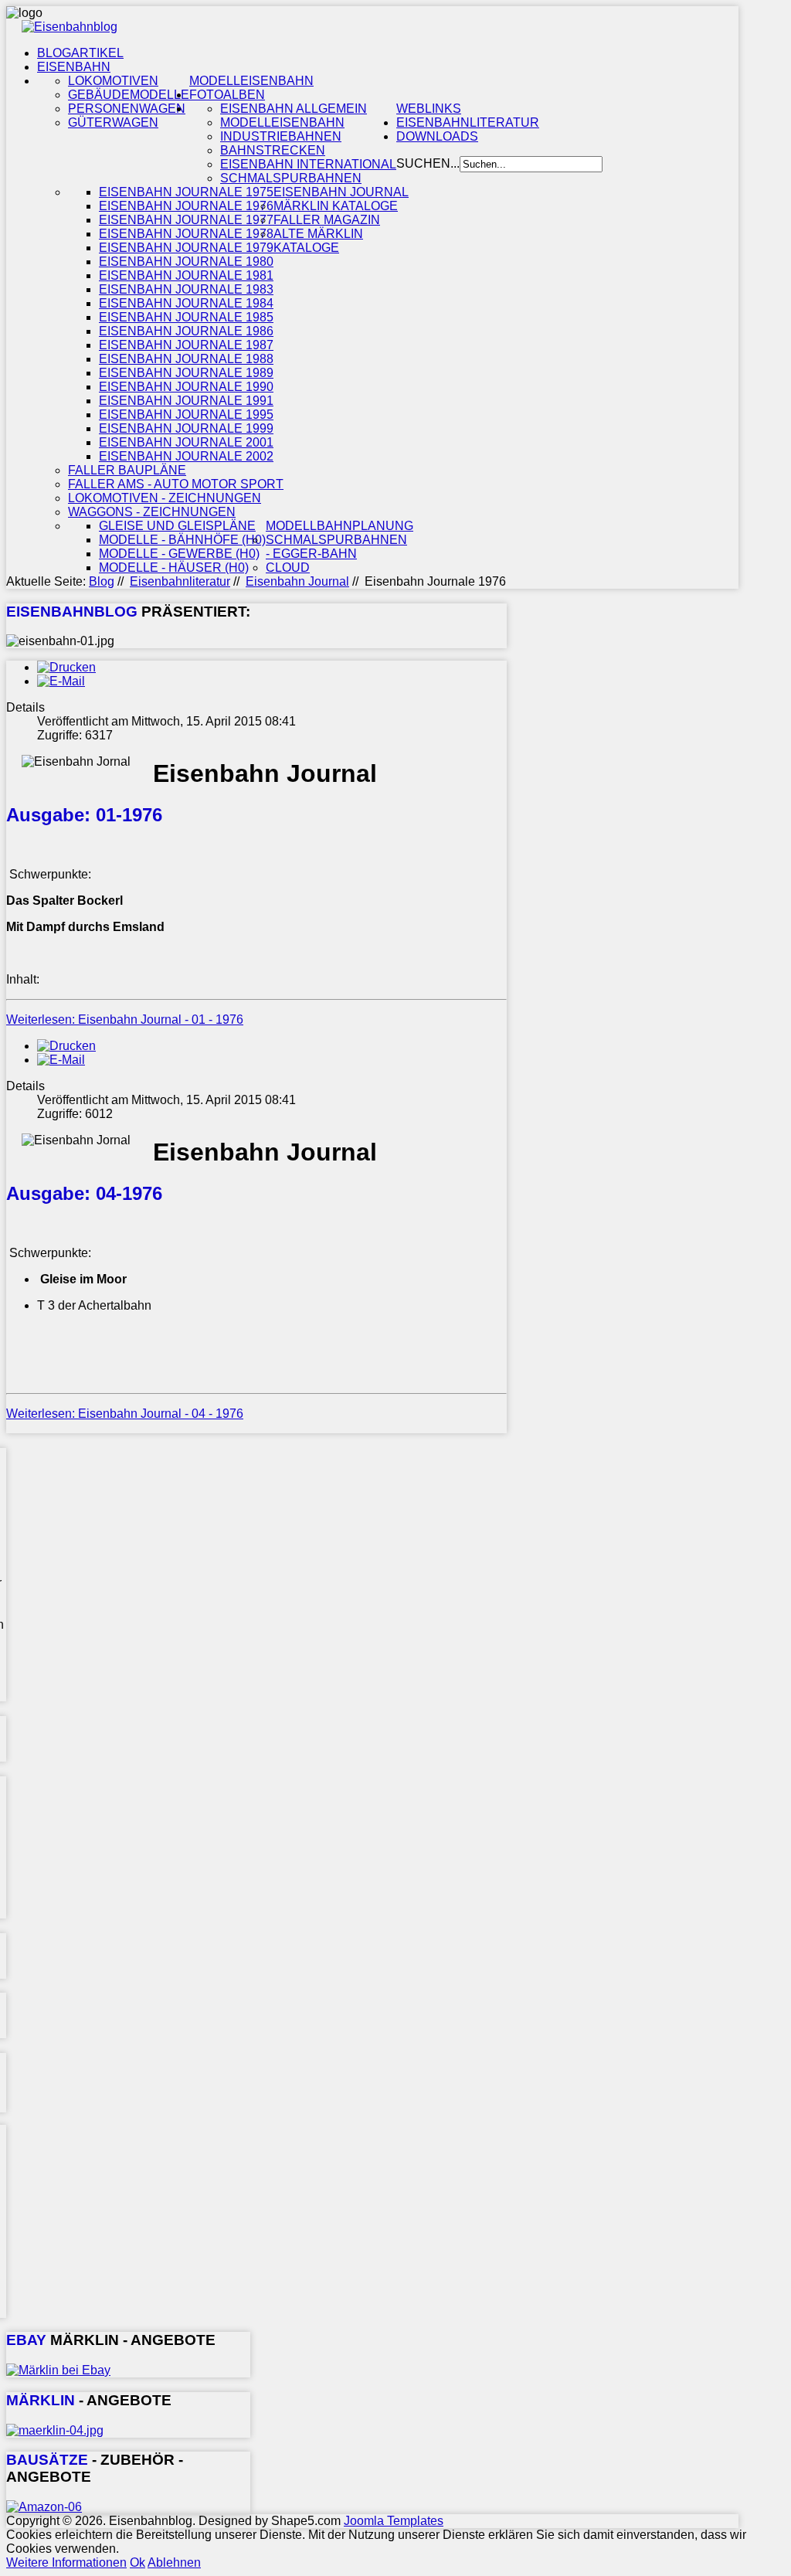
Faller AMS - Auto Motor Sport (176, 484)
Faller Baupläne (127, 470)
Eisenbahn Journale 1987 (186, 345)
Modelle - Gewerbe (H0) (179, 554)
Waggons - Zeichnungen (152, 512)
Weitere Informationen (66, 2562)
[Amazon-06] (44, 2507)
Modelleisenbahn (251, 81)
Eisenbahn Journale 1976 (186, 206)
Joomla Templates (394, 2521)
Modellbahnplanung (339, 526)
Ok (137, 2562)
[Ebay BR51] (58, 2370)
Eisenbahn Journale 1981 (186, 275)
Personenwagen (127, 109)
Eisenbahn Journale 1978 (186, 234)
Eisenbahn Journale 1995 (186, 415)
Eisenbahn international (308, 164)
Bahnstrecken (273, 150)
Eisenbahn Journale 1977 (186, 220)
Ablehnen (174, 2562)
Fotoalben (227, 95)
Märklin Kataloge (336, 206)
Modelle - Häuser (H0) (174, 568)
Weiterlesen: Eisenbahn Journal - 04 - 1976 (125, 1414)
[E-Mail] (61, 681)
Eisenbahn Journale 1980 (186, 262)
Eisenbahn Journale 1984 (186, 303)
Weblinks (429, 109)
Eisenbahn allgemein (294, 109)
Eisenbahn (74, 67)
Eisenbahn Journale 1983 (186, 289)
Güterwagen (113, 122)
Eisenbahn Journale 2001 (186, 442)
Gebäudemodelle (129, 95)
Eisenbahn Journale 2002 (186, 456)
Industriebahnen (281, 136)
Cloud (288, 568)
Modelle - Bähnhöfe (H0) (182, 540)
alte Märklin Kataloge (318, 241)
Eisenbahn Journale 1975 (186, 192)
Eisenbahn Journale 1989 (186, 373)
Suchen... (428, 163)
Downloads (437, 136)
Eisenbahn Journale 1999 (186, 428)
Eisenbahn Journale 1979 (186, 248)
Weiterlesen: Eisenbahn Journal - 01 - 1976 (125, 1020)
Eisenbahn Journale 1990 (186, 387)
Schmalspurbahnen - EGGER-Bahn (336, 547)
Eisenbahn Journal (341, 192)
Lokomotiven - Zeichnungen (165, 498)
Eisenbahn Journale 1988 (186, 359)
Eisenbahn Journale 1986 (186, 331)
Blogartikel (80, 53)
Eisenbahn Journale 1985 (186, 317)
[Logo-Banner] (70, 27)
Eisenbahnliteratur (468, 122)
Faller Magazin (327, 220)
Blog (102, 581)
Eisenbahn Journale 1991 (186, 401)
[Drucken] (66, 667)
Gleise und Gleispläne (177, 526)
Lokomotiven (113, 81)
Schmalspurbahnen (291, 178)
